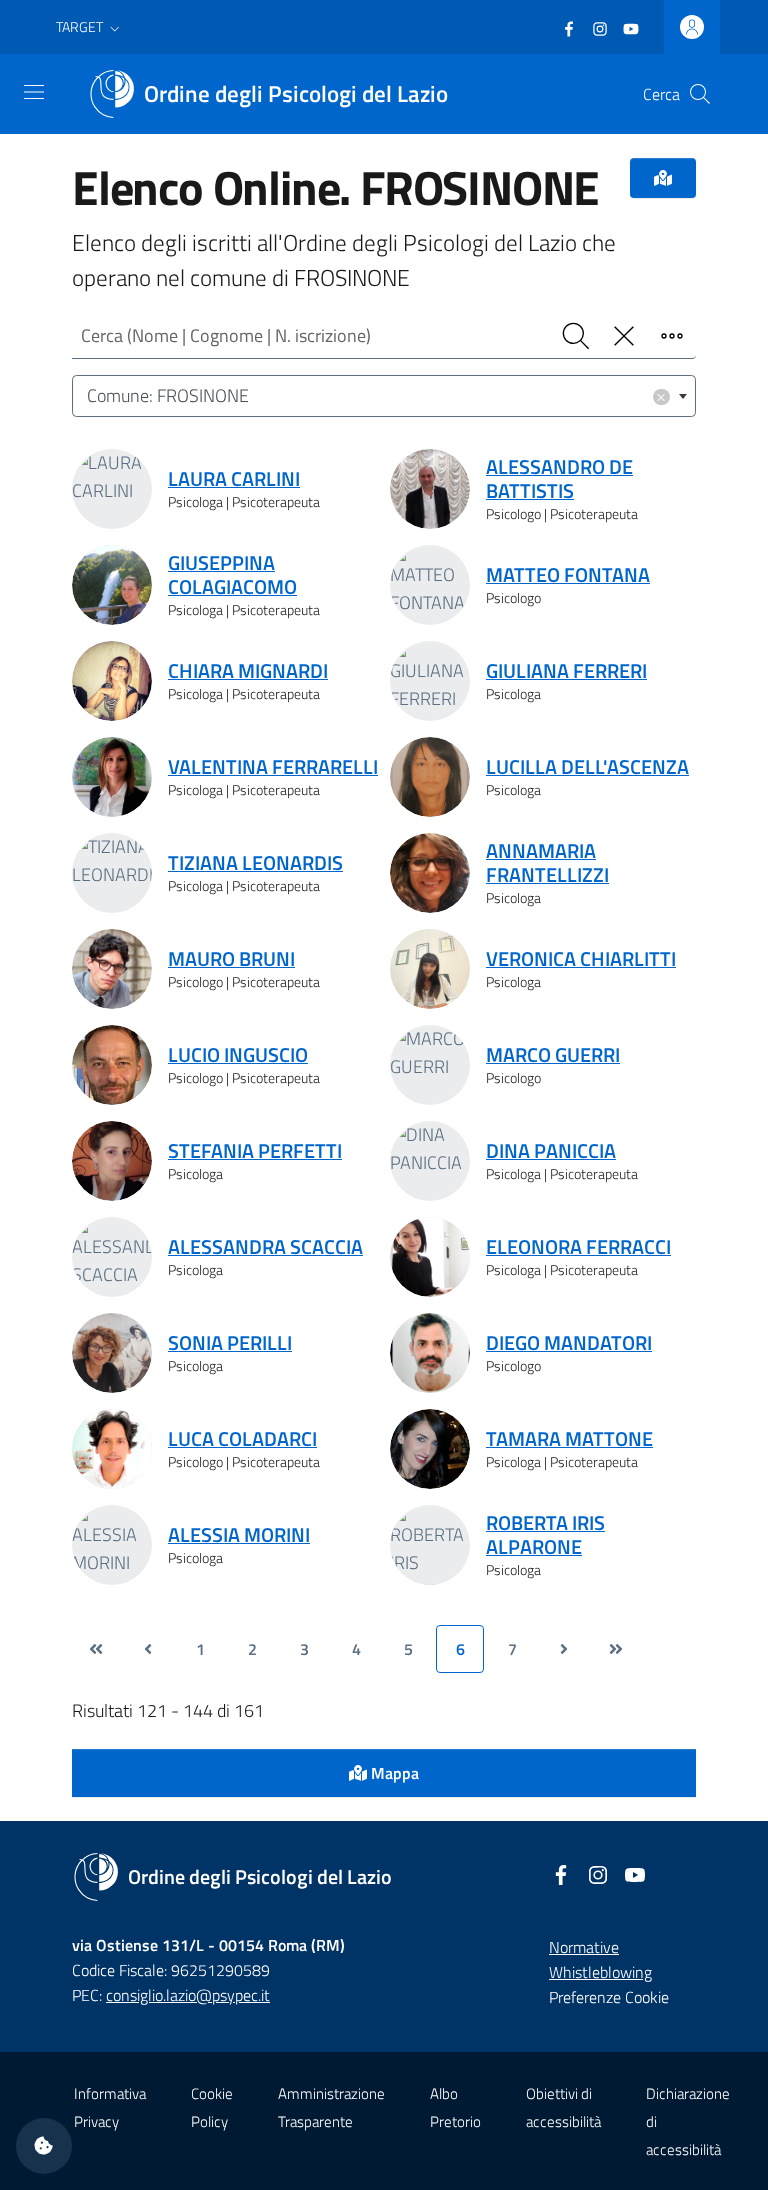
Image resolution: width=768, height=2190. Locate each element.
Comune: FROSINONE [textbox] (377, 395)
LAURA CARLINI (234, 479)
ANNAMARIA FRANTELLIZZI (547, 863)
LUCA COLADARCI (242, 1439)
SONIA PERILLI (230, 1343)
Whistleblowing (600, 1972)
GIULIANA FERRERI (566, 671)
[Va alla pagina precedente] (148, 1649)
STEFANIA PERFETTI (255, 1151)
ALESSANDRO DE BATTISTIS (559, 479)
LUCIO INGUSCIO (238, 1055)
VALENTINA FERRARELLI (273, 767)
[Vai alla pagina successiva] (564, 1649)
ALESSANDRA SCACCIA (265, 1247)
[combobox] (384, 396)
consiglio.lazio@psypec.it (188, 1995)
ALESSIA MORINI (239, 1535)
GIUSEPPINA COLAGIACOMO (232, 575)
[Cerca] (700, 94)
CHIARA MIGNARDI (248, 671)
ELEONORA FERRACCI (578, 1247)
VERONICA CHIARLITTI (581, 959)
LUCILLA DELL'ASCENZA (587, 767)
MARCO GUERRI (553, 1055)
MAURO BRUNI (231, 959)
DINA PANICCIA (551, 1151)
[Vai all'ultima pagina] (616, 1649)
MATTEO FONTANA (568, 575)
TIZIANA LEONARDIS (255, 863)
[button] (90, 27)
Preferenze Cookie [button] (609, 1997)
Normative (584, 1947)
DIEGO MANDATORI (569, 1343)
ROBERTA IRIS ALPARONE (545, 1535)
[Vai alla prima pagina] (96, 1649)
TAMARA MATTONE (569, 1439)
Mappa (393, 1773)
